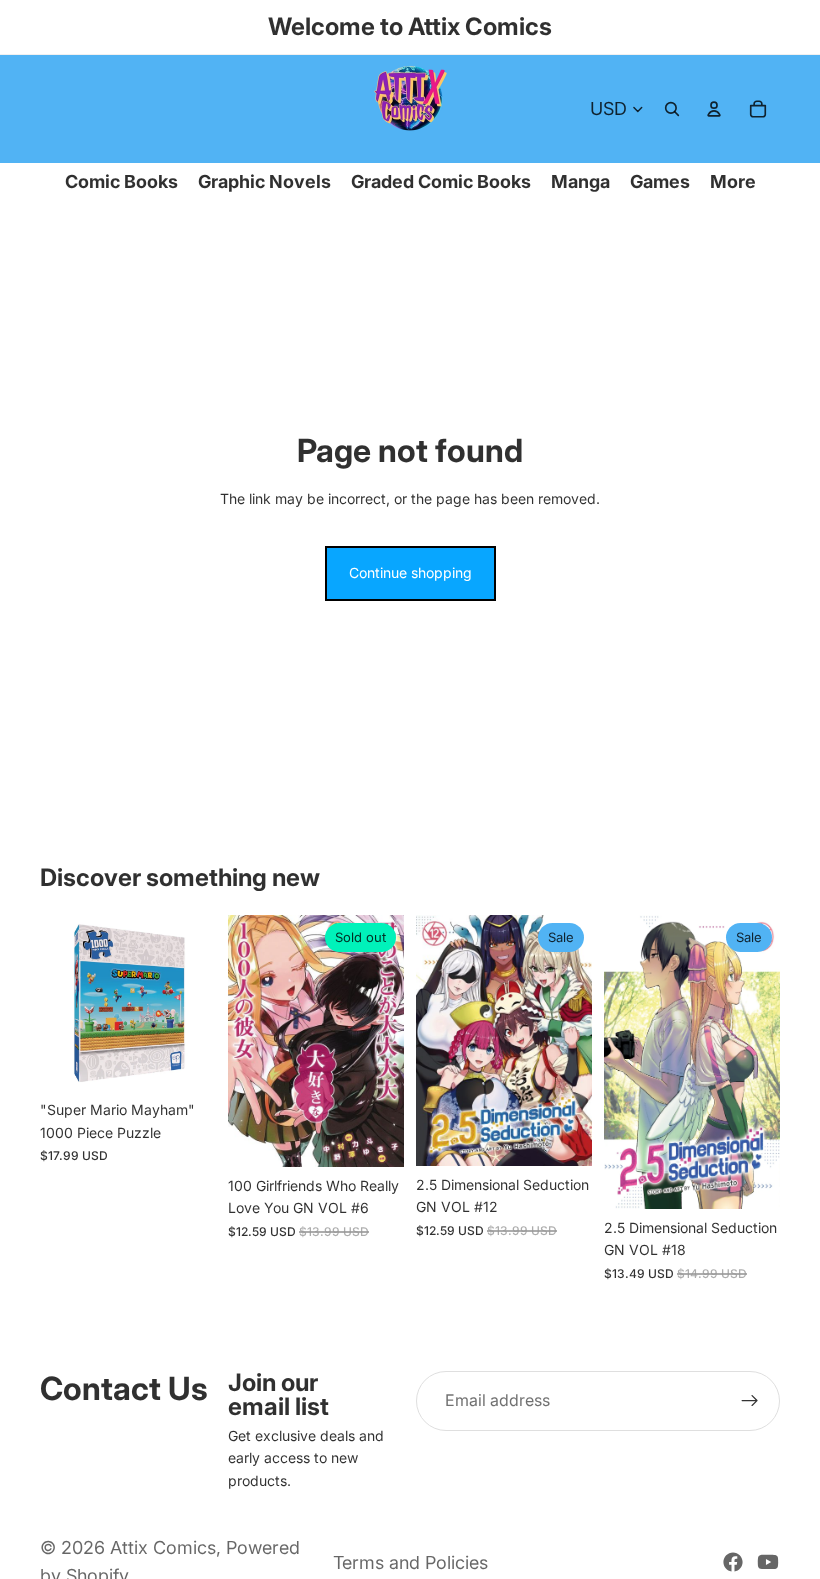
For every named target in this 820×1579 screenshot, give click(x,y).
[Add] (185, 1061)
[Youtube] (768, 1562)
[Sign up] (750, 1401)
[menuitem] (733, 182)
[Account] (714, 109)
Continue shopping (410, 572)
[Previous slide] (62, 1003)
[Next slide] (194, 1003)
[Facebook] (733, 1562)
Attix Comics (163, 1547)
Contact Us (124, 1388)
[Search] (672, 109)
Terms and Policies (410, 1562)
